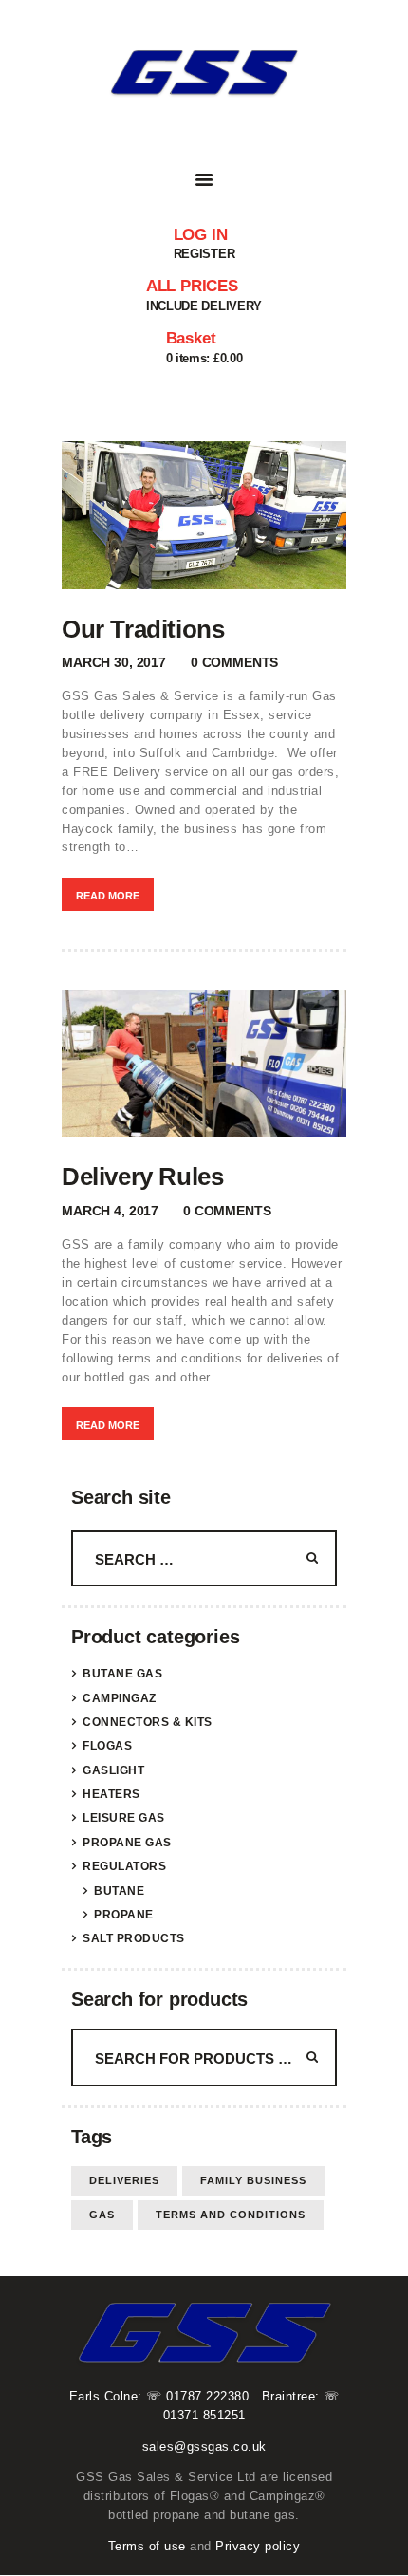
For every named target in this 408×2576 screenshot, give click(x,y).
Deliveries (124, 2180)
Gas (102, 2215)
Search (316, 2057)
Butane (119, 1891)
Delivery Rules (142, 1177)
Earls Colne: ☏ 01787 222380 (159, 2396)
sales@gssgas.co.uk (204, 2446)
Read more (108, 896)
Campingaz (120, 1698)
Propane (124, 1915)
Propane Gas (127, 1843)
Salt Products (134, 1938)
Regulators (124, 1866)
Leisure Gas (124, 1818)
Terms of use (147, 2546)
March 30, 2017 (114, 662)
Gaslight (113, 1770)
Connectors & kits (148, 1722)
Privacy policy (258, 2546)
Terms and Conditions (231, 2215)
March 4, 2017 (110, 1211)
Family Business (253, 2180)
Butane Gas (122, 1674)
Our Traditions (143, 629)
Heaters (111, 1794)
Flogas (107, 1746)
